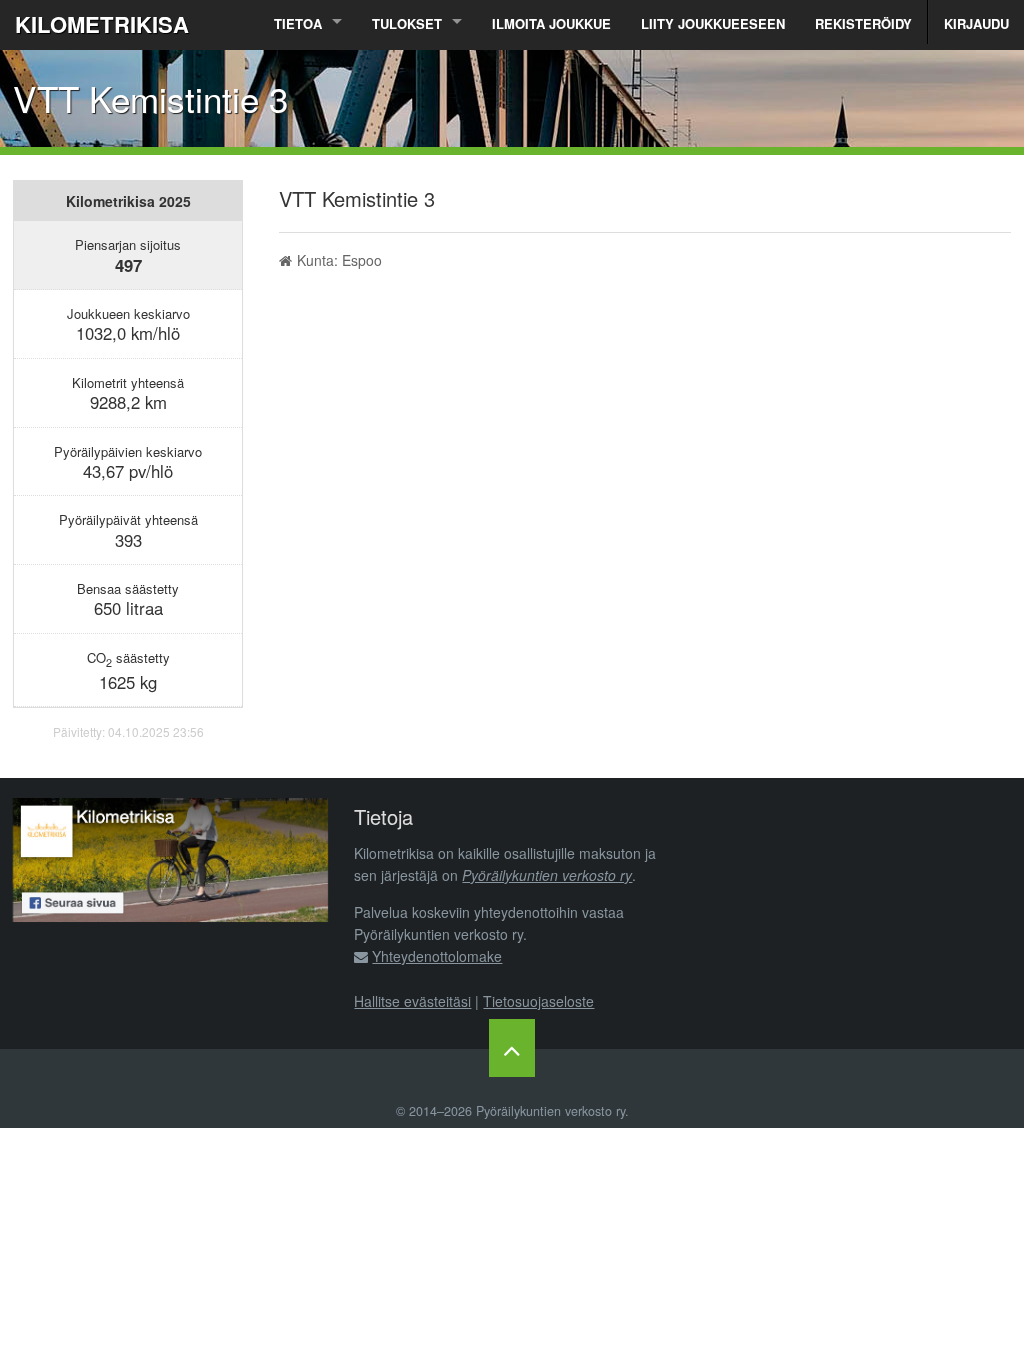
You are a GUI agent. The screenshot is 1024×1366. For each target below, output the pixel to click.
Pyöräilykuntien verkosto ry (547, 875)
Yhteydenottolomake (437, 956)
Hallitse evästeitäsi (412, 1001)
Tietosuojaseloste (538, 1001)
